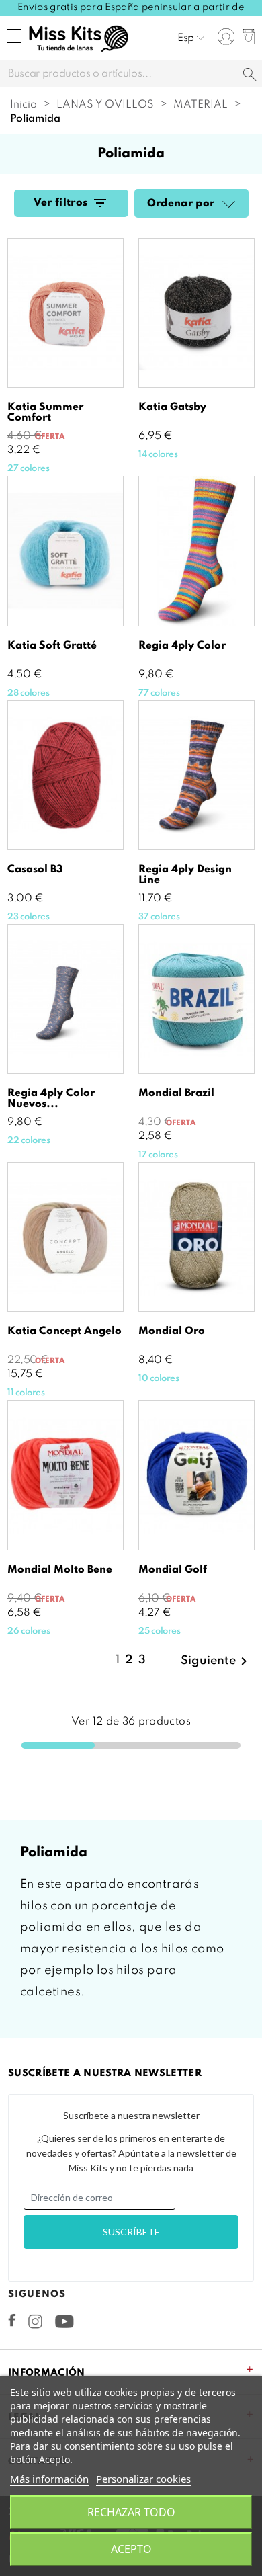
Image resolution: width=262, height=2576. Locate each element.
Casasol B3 (35, 870)
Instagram (35, 2321)
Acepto (131, 2549)
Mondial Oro (172, 1331)
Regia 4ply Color (182, 646)
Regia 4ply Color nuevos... (51, 1099)
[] (250, 76)
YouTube (64, 2321)
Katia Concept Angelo (64, 1331)
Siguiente (216, 1661)
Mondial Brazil (176, 1093)
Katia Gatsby (172, 407)
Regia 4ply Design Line (185, 875)
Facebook (12, 2320)
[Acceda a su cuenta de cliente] (226, 37)
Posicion (227, 205)
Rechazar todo (131, 2512)
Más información (49, 2479)
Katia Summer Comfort (45, 413)
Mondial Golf (173, 1570)
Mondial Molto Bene (60, 1570)
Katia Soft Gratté (52, 646)
